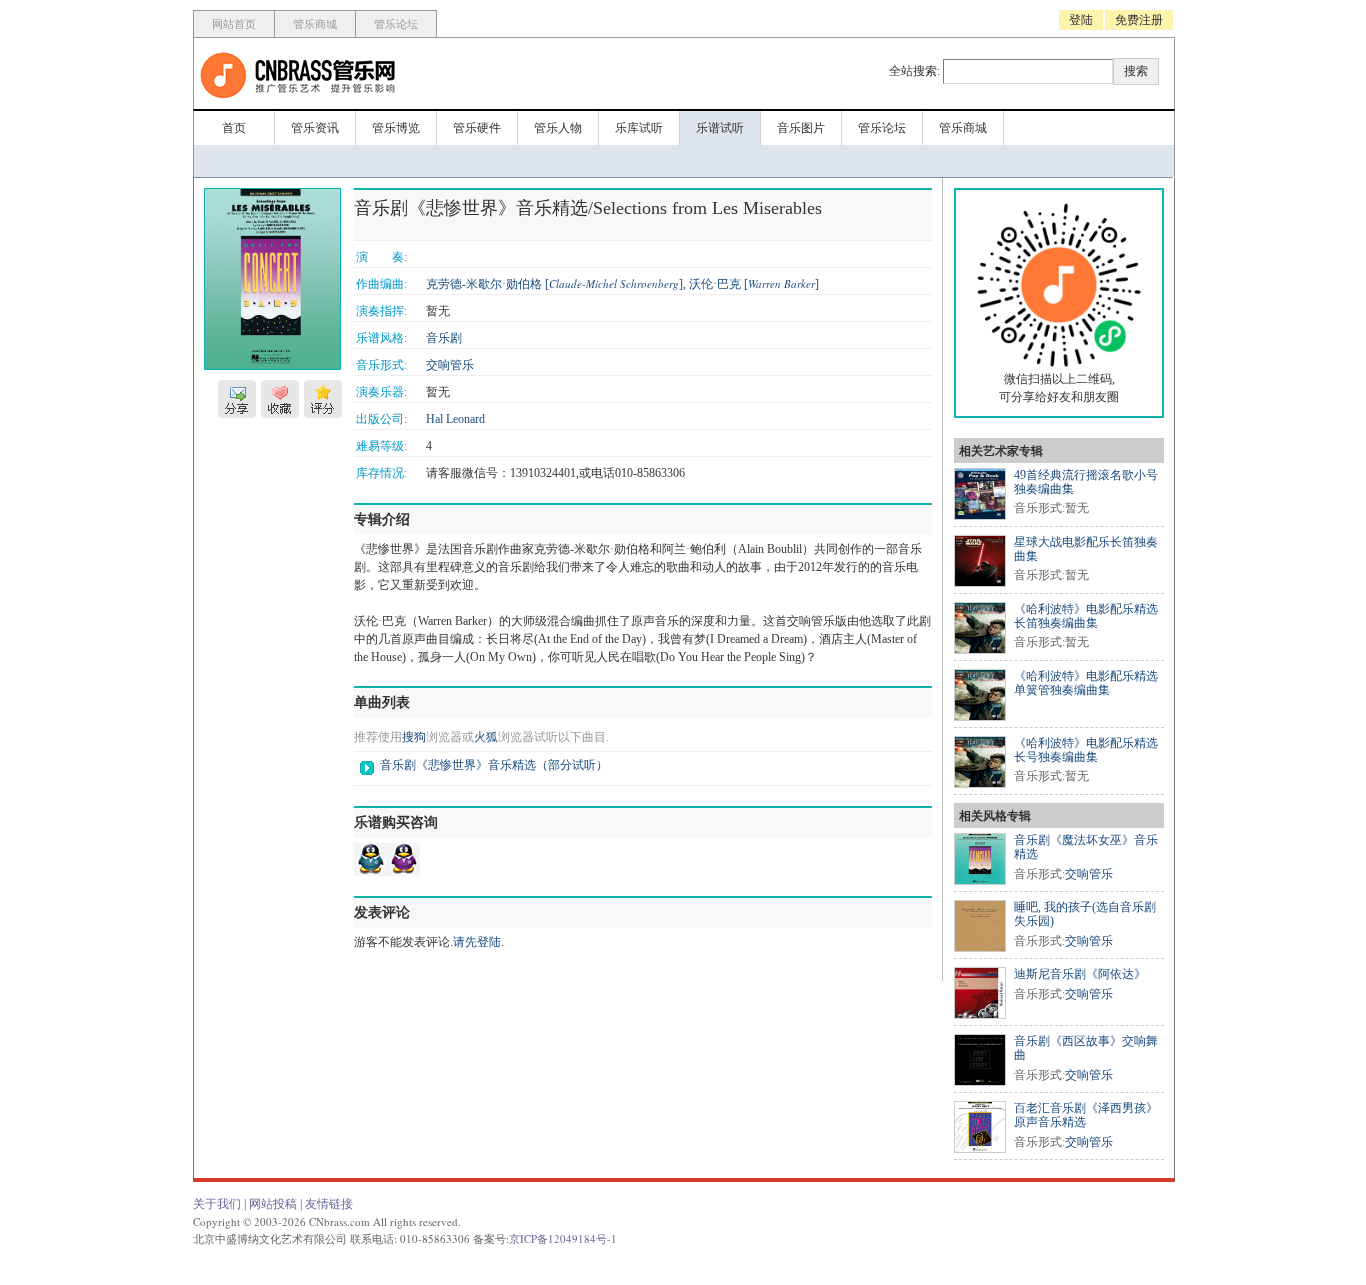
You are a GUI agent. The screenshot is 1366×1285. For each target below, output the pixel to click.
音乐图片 (801, 128)
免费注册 (1139, 20)
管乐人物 (558, 128)
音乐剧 (444, 338)
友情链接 (329, 1204)
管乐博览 (396, 128)
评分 (323, 399)
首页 (234, 128)
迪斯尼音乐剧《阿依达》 (1080, 974)
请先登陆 (477, 942)
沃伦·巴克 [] (754, 284)
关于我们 (217, 1204)
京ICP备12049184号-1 (563, 1238)
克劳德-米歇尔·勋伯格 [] (554, 284)
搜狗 (414, 737)
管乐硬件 (477, 128)
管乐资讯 (315, 128)
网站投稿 (273, 1204)
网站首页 (234, 24)
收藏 (280, 399)
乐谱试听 (720, 128)
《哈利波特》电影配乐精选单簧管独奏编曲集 (1086, 683)
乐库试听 (639, 128)
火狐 (486, 737)
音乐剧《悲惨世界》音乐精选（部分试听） (494, 765)
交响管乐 (450, 365)
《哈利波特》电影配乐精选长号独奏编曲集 (1086, 750)
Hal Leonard (455, 419)
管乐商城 (315, 24)
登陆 (1081, 20)
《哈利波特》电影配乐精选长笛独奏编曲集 (1086, 616)
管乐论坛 (396, 24)
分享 (237, 399)
